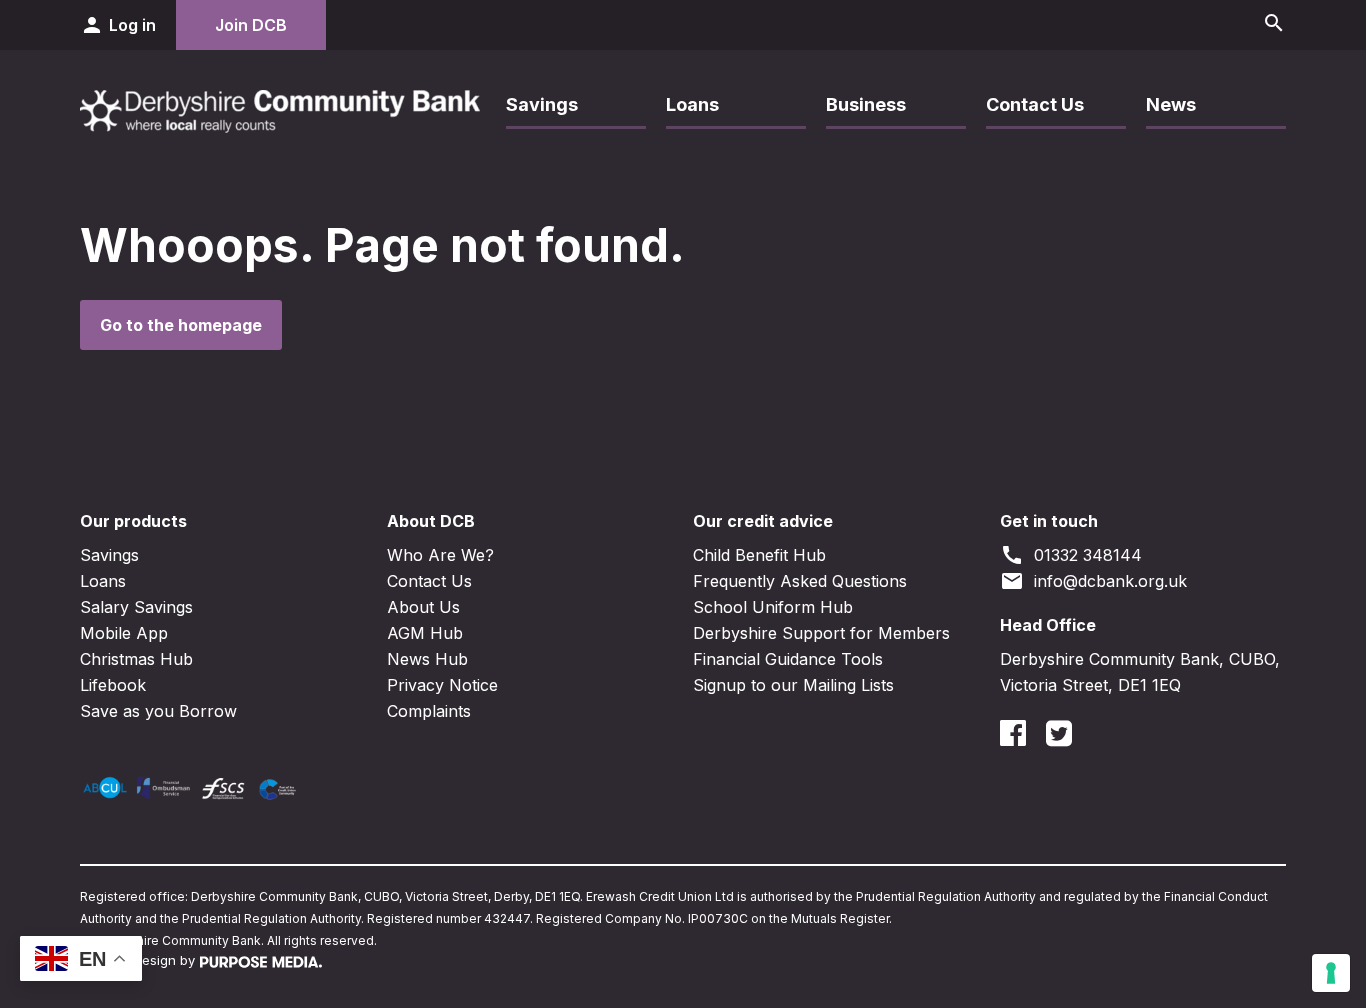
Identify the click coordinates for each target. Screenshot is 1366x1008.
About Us (423, 607)
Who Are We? (440, 555)
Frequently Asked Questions (800, 581)
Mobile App (124, 633)
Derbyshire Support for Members (821, 633)
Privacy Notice (442, 685)
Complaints (429, 711)
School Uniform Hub (773, 607)
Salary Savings (136, 607)
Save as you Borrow (158, 711)
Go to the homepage (181, 325)
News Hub (427, 659)
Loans (692, 104)
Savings (542, 104)
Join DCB (251, 25)
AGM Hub (425, 633)
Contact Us (1035, 104)
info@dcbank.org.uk (1093, 581)
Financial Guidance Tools (788, 659)
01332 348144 (1071, 555)
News (1171, 104)
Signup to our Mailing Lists (793, 685)
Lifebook (113, 685)
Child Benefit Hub (759, 555)
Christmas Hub (136, 659)
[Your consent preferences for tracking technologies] (1331, 973)
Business (866, 104)
